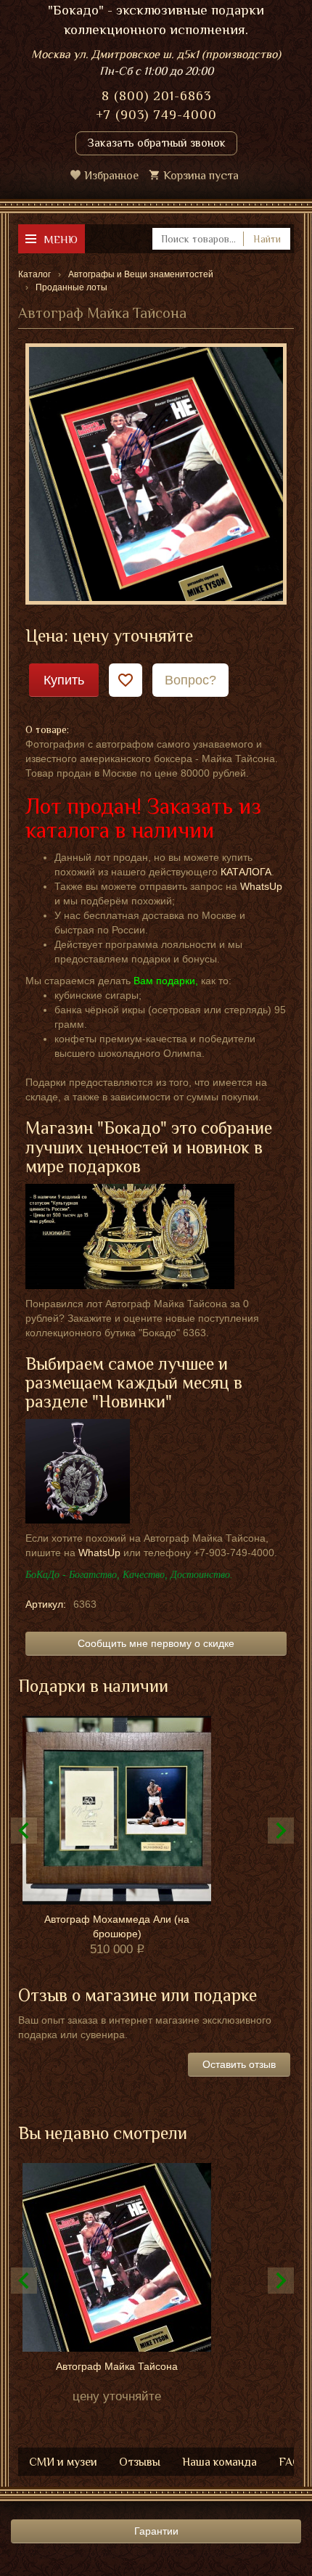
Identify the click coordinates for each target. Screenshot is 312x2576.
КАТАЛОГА (246, 872)
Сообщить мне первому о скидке (156, 1643)
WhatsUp (261, 886)
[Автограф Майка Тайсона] (156, 473)
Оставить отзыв (239, 2064)
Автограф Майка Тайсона (117, 2366)
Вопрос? (190, 680)
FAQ (290, 2462)
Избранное (111, 176)
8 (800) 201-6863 (156, 96)
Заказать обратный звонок (156, 143)
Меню (61, 239)
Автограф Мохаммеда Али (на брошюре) (117, 1926)
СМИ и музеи (63, 2462)
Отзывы (140, 2462)
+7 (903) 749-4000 (156, 115)
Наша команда (219, 2462)
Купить (64, 680)
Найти (267, 239)
